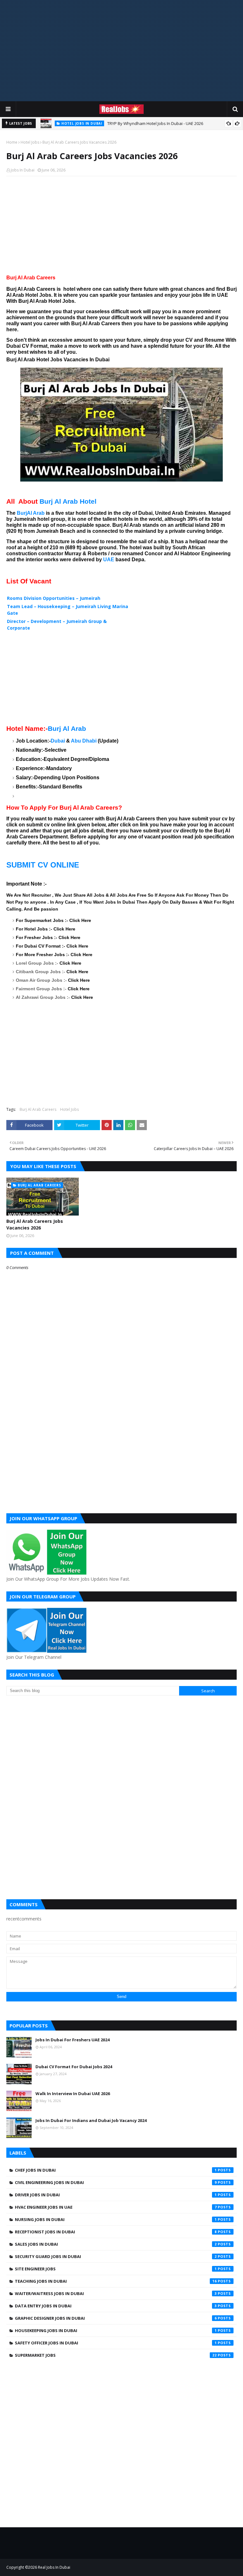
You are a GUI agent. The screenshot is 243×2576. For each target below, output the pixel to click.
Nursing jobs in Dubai (116, 2219)
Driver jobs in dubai (116, 2195)
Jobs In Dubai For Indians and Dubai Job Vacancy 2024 (91, 2120)
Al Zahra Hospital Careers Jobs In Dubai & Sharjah (170, 123)
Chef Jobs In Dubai (116, 2170)
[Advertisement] (121, 51)
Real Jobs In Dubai (54, 2567)
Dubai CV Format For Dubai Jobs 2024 (74, 2067)
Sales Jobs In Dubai (116, 2244)
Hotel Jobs (30, 142)
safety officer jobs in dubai (116, 2343)
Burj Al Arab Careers (38, 1109)
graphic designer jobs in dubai (116, 2318)
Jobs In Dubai (23, 170)
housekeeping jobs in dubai (116, 2330)
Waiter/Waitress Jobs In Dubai (116, 2293)
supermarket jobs (116, 2355)
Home (12, 142)
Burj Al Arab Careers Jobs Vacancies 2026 (35, 1224)
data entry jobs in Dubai (116, 2306)
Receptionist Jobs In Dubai (116, 2232)
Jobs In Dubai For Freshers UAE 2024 (72, 2040)
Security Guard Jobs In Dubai (116, 2256)
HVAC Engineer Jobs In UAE (116, 2207)
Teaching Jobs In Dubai (116, 2281)
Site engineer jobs (116, 2269)
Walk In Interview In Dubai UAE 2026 (73, 2094)
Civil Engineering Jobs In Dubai (116, 2182)
